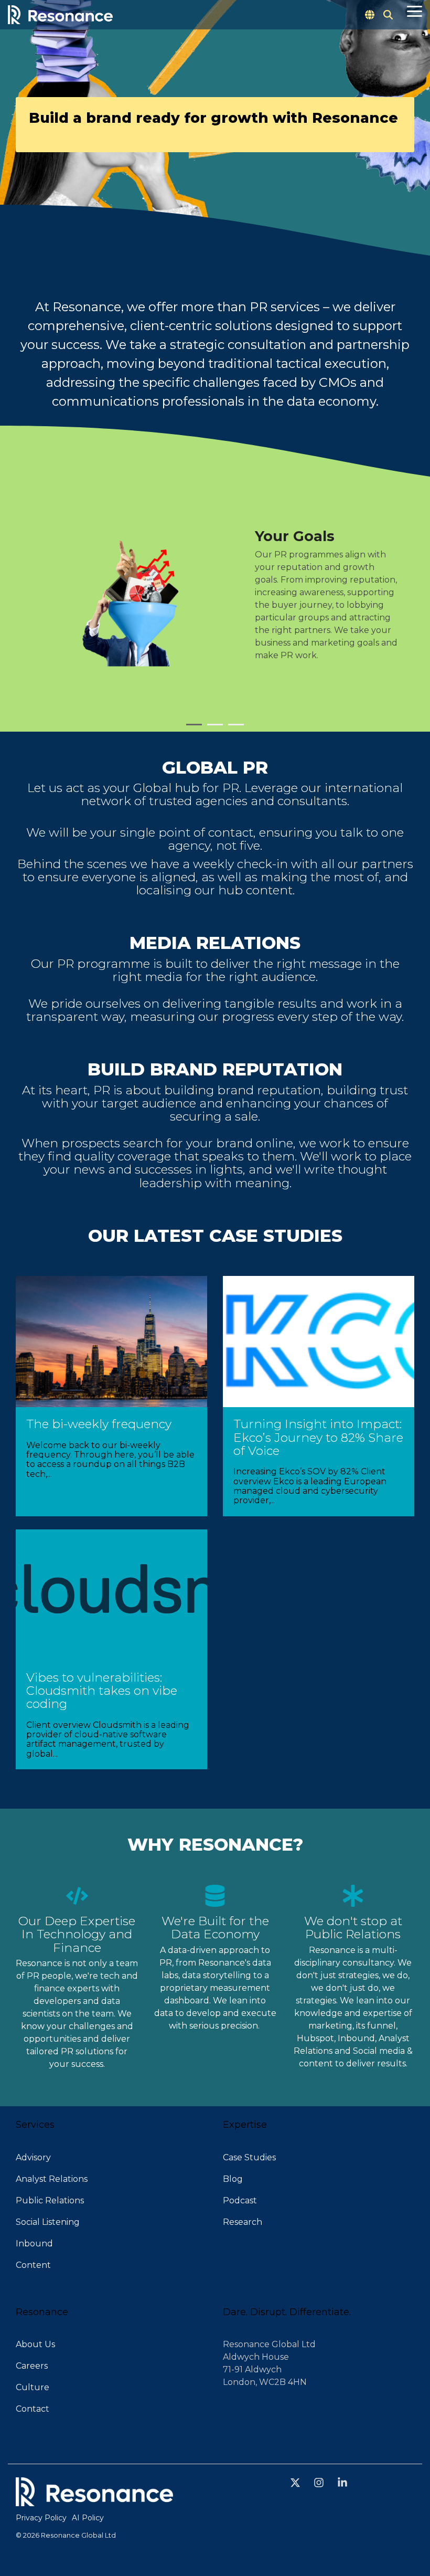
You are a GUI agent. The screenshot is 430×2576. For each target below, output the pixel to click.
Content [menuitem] (33, 2265)
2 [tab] (212, 729)
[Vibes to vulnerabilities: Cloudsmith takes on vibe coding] (111, 1595)
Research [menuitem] (243, 2222)
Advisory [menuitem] (33, 2157)
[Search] (388, 15)
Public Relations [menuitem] (50, 2200)
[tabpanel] (215, 600)
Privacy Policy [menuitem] (41, 2518)
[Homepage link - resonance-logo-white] (94, 2500)
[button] (415, 10)
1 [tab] (191, 729)
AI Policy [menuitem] (88, 2518)
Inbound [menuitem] (34, 2244)
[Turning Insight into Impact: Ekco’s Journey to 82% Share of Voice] (319, 1342)
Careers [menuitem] (32, 2366)
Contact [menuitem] (33, 2409)
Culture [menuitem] (33, 2387)
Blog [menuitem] (233, 2179)
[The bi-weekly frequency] (111, 1342)
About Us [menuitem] (35, 2344)
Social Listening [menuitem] (48, 2222)
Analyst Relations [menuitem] (52, 2179)
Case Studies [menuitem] (249, 2157)
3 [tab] (233, 729)
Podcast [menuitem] (240, 2200)
